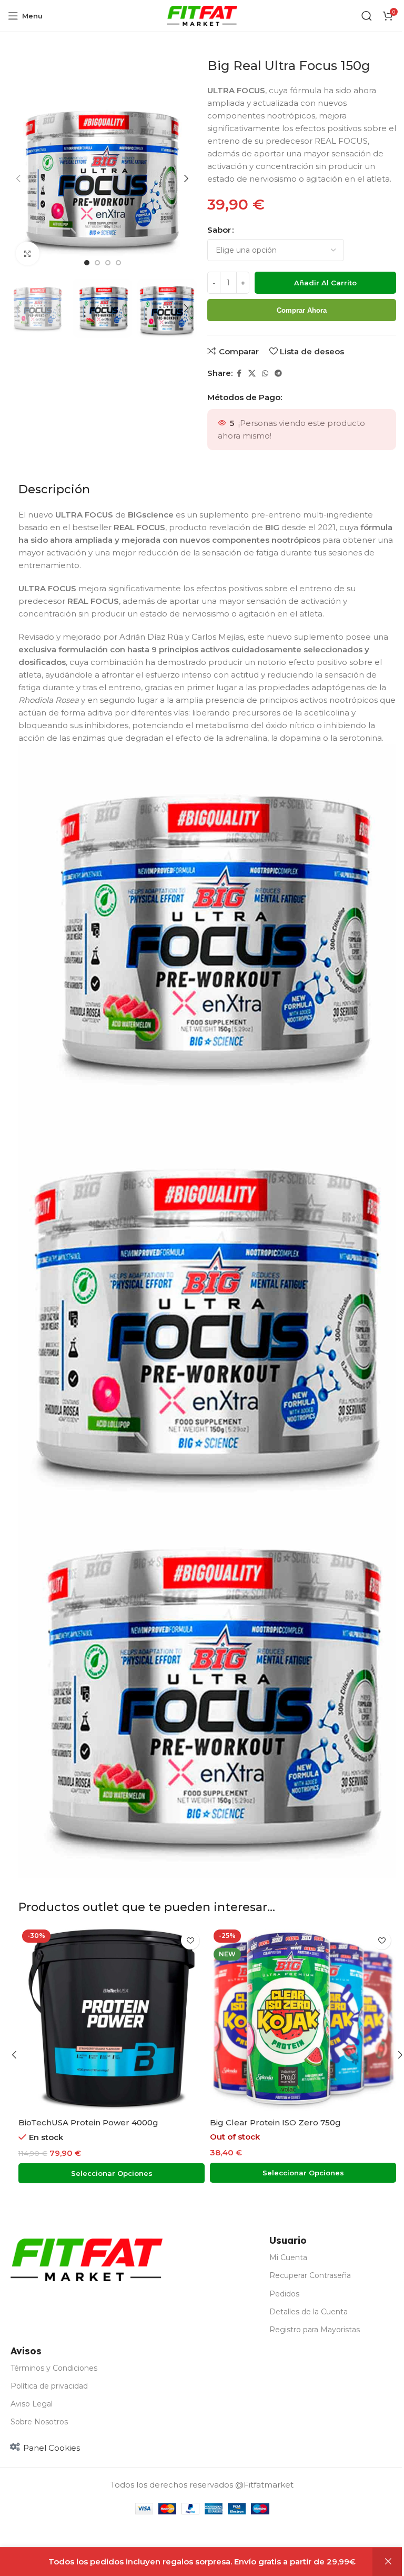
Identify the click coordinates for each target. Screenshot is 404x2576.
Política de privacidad (49, 2386)
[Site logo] (202, 15)
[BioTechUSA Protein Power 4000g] (112, 2019)
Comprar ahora (302, 310)
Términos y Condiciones (54, 2368)
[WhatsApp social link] (265, 374)
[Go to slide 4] (118, 263)
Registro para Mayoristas (315, 2330)
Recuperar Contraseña (310, 2275)
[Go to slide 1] (87, 263)
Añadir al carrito (325, 283)
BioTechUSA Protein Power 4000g (88, 2122)
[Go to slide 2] (97, 263)
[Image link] (87, 2259)
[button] (18, 178)
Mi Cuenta (288, 2257)
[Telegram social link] (278, 374)
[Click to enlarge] (28, 253)
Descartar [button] (388, 2562)
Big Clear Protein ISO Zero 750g (275, 2122)
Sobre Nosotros (39, 2422)
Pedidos (284, 2294)
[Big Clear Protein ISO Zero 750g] (303, 2019)
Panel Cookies (52, 2448)
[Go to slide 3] (108, 263)
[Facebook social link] (239, 374)
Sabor (219, 230)
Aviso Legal (32, 2404)
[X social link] (252, 374)
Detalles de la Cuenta (309, 2312)
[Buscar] (367, 16)
